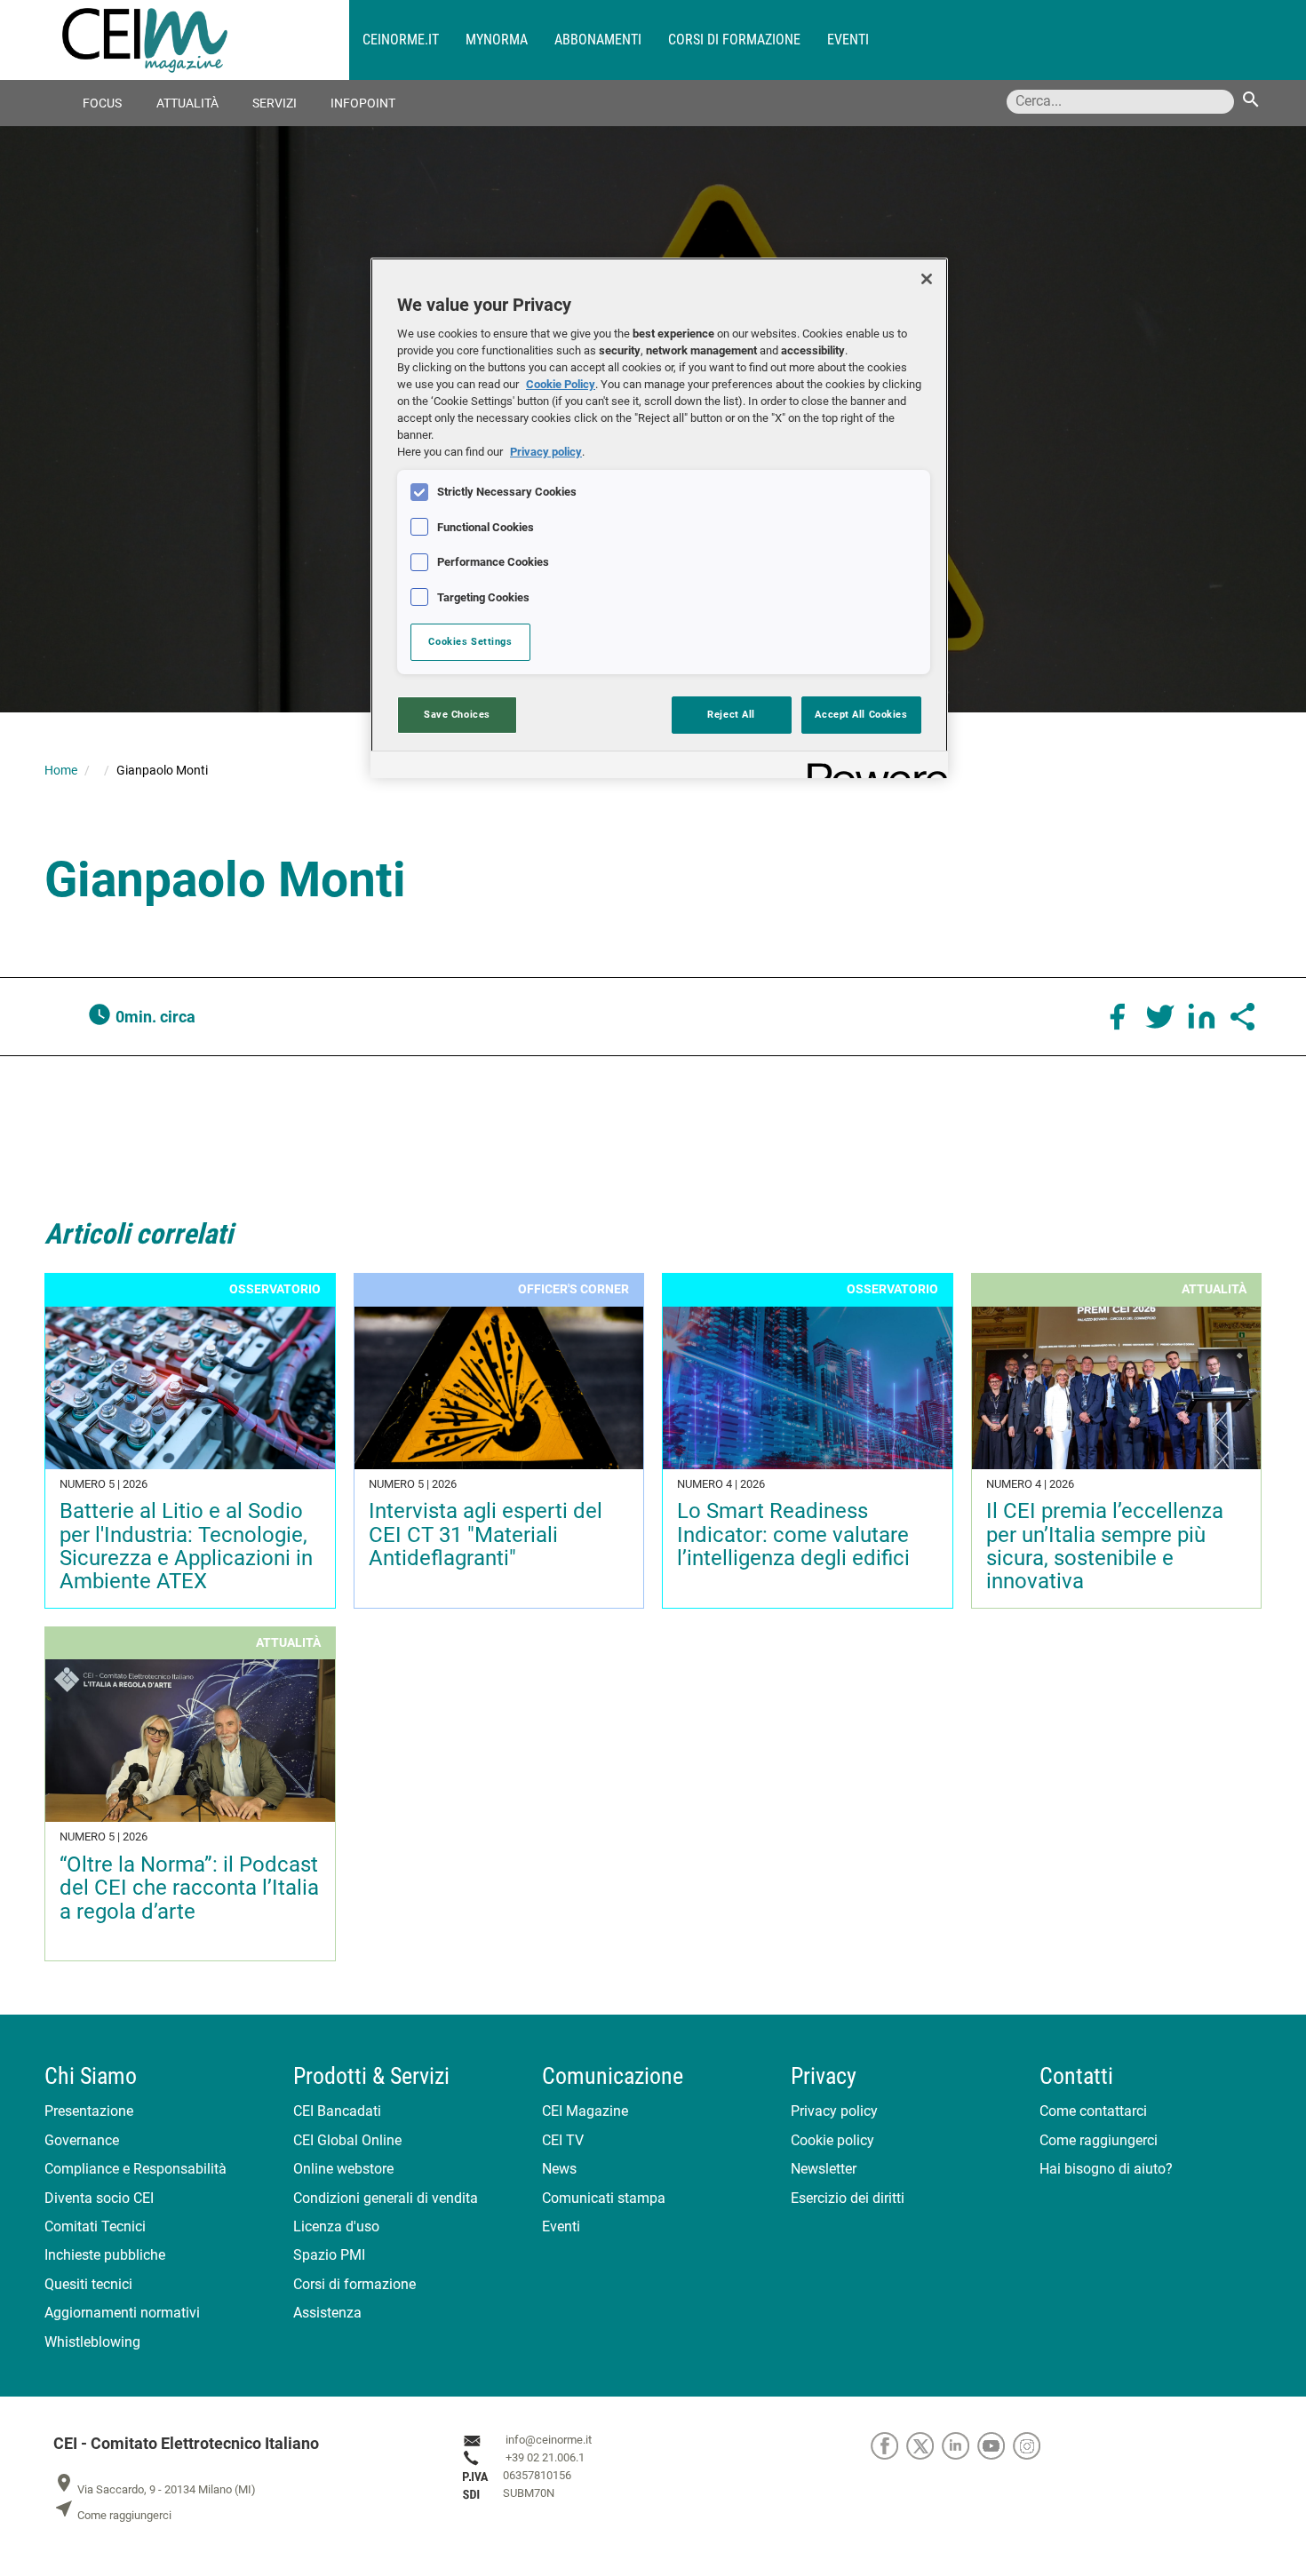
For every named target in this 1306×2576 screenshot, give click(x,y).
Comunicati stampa (604, 2198)
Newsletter (824, 2169)
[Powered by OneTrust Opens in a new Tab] (872, 767)
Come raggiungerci (1099, 2140)
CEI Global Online (347, 2140)
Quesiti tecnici (88, 2284)
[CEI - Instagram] (1029, 2446)
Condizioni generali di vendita (386, 2198)
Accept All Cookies (861, 714)
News (559, 2169)
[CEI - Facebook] (888, 2446)
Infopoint (363, 103)
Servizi (275, 103)
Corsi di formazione (734, 40)
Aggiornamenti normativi (122, 2313)
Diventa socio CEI (99, 2198)
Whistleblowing (92, 2342)
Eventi (848, 40)
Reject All (731, 714)
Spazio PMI (329, 2255)
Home (61, 770)
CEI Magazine (585, 2111)
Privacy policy (834, 2111)
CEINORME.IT (401, 40)
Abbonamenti (598, 40)
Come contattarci (1093, 2111)
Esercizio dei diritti (848, 2198)
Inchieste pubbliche (105, 2255)
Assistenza (327, 2313)
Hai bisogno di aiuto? (1106, 2169)
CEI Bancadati (337, 2111)
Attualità (187, 103)
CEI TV (563, 2140)
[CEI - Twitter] (924, 2446)
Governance (82, 2140)
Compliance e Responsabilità (135, 2169)
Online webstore (343, 2169)
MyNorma (497, 40)
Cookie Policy (561, 384)
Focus (102, 103)
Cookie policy (832, 2140)
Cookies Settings (470, 641)
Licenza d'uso (336, 2226)
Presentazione (89, 2111)
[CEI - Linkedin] (960, 2446)
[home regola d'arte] (206, 40)
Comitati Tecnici (95, 2226)
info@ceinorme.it (549, 2441)
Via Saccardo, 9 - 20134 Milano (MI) (155, 2489)
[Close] (927, 279)
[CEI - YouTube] (995, 2446)
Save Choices (457, 714)
